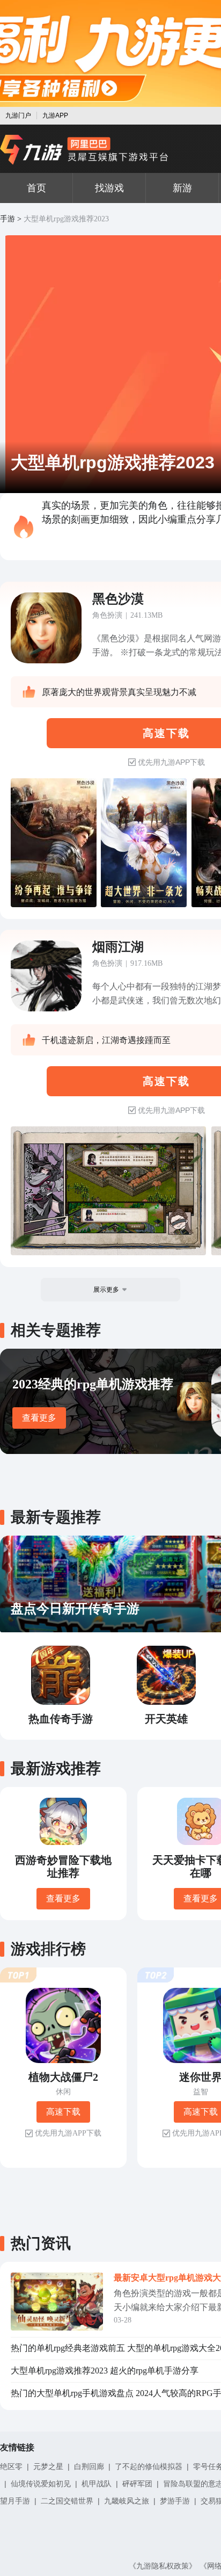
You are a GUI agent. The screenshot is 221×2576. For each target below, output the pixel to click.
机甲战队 (97, 2484)
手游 (8, 219)
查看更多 (39, 1418)
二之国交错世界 (67, 2501)
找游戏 (109, 188)
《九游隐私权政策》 (163, 2566)
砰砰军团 (137, 2484)
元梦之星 (48, 2466)
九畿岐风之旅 (127, 2501)
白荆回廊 (89, 2466)
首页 (36, 188)
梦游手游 (175, 2501)
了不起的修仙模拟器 (149, 2466)
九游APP (55, 115)
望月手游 (15, 2501)
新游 (182, 188)
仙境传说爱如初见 (41, 2484)
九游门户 (18, 115)
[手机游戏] (84, 150)
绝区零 (11, 2466)
